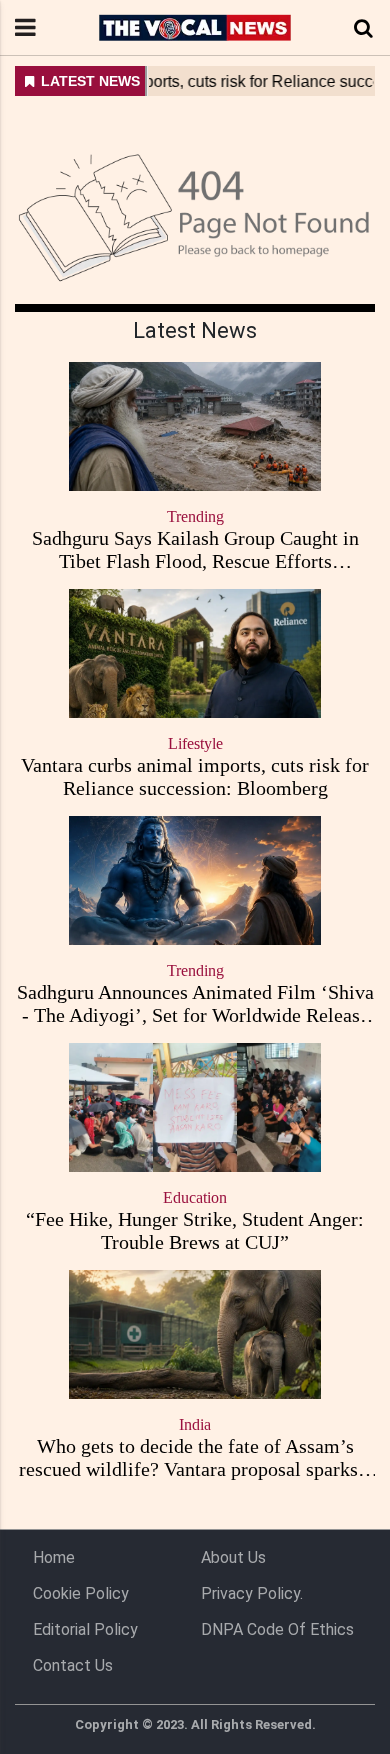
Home (54, 1557)
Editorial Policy (85, 1629)
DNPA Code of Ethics (277, 1629)
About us (233, 1557)
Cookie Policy (81, 1593)
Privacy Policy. (252, 1593)
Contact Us (73, 1665)
